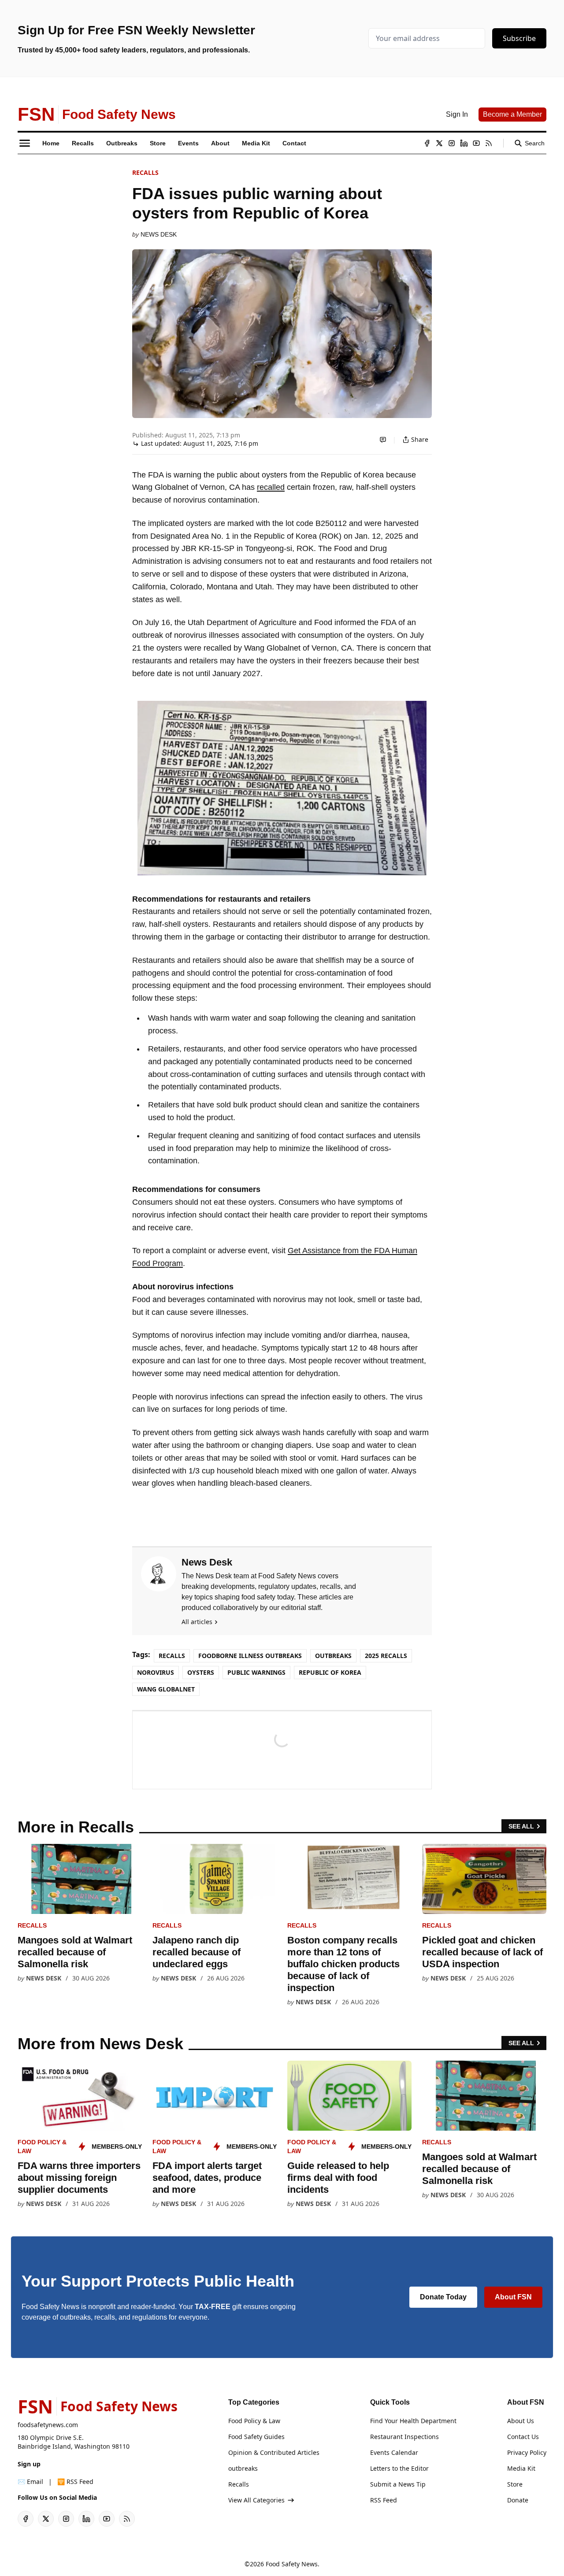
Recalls (145, 172)
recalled (271, 487)
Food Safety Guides (256, 2437)
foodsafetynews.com (48, 2425)
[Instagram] (452, 143)
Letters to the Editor (399, 2468)
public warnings (256, 1672)
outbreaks (333, 1656)
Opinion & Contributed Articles (274, 2452)
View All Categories (256, 2500)
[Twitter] (439, 143)
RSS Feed (384, 2500)
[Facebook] (427, 143)
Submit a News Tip (398, 2484)
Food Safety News (292, 2564)
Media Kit (521, 2468)
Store (515, 2484)
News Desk (159, 234)
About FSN (513, 2297)
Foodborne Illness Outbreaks (250, 1656)
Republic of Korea (330, 1672)
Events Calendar (394, 2452)
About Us (521, 2421)
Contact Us (523, 2437)
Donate (518, 2500)
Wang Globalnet (166, 1689)
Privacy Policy (527, 2452)
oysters (201, 1672)
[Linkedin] (464, 143)
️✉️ (30, 2482)
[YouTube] (476, 143)
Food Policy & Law (254, 2421)
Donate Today (443, 2297)
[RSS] (489, 143)
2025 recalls (386, 1656)
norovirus (156, 1672)
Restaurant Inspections (404, 2437)
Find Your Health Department (413, 2421)
